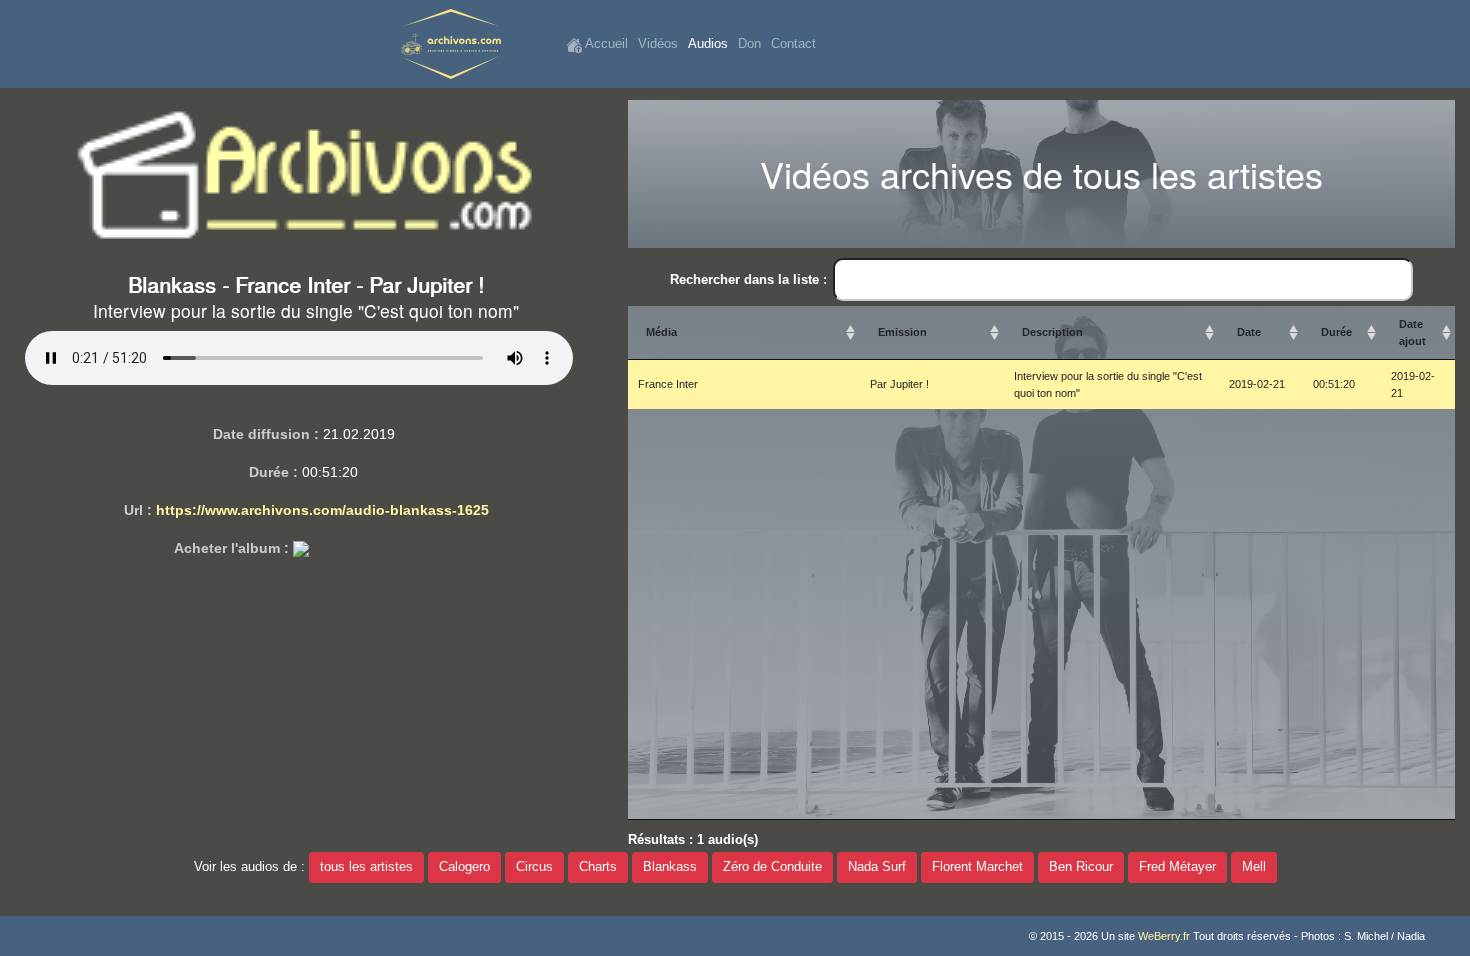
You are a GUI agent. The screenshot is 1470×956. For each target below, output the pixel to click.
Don (749, 43)
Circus (534, 867)
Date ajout (1412, 332)
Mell (1254, 867)
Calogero (464, 867)
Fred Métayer (1177, 867)
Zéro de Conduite (772, 867)
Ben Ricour (1081, 867)
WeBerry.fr (1164, 936)
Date (1249, 332)
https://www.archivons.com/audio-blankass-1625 (322, 510)
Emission (902, 332)
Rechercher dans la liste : (748, 279)
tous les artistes (366, 867)
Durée (1336, 332)
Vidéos (658, 43)
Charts (598, 867)
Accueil (605, 43)
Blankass (670, 867)
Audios (708, 43)
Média (661, 332)
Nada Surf (877, 867)
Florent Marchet (977, 867)
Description (1052, 332)
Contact (793, 43)
